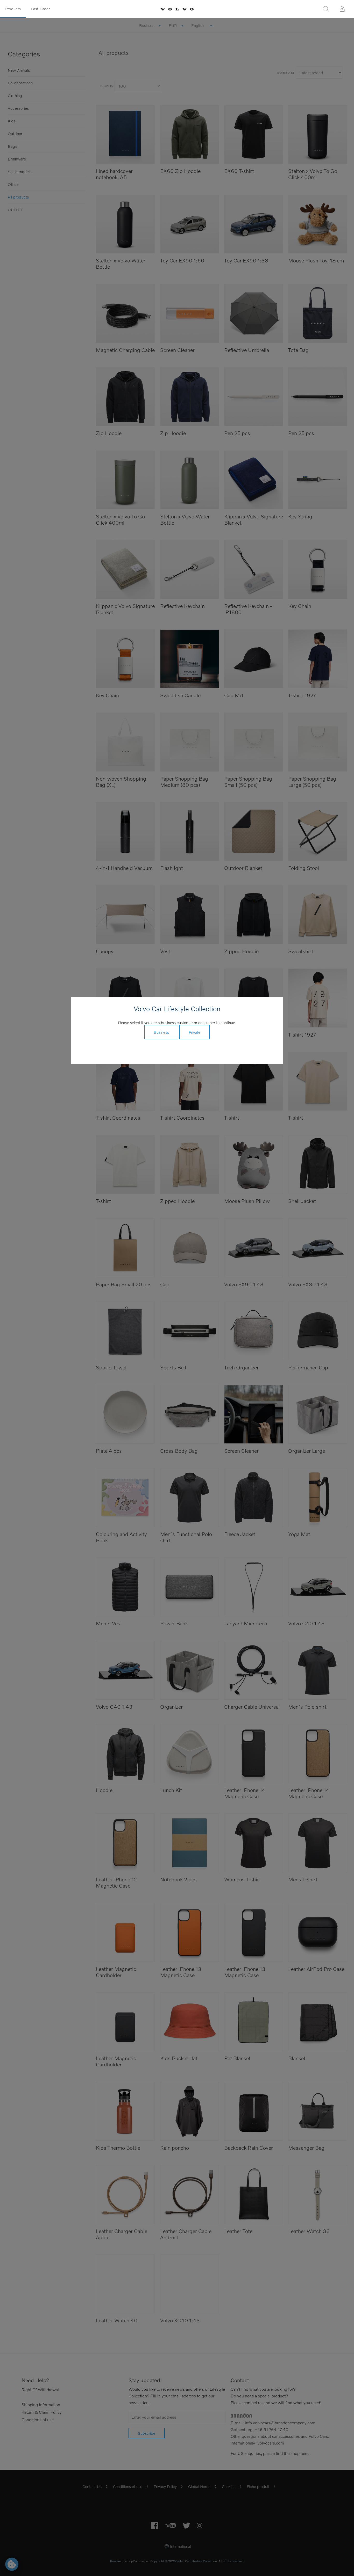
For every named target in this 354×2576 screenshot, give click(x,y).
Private (194, 1032)
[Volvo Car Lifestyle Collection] (177, 9)
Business (161, 1032)
